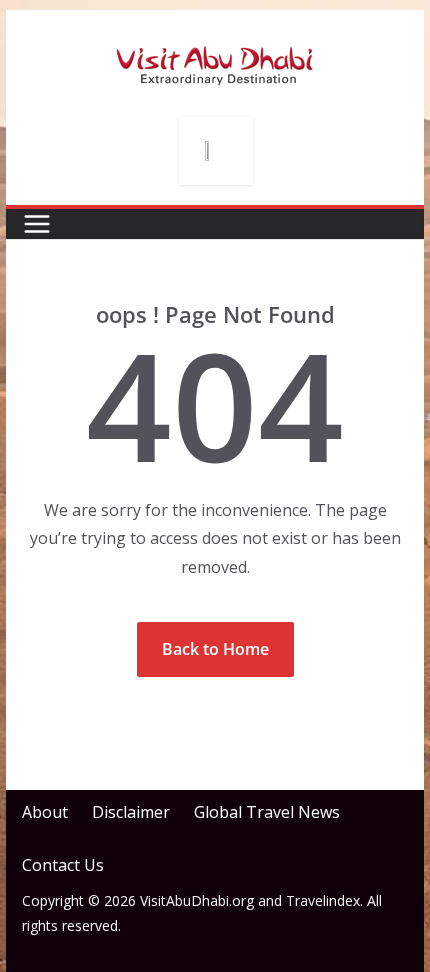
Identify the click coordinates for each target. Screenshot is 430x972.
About (45, 812)
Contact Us (63, 865)
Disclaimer (131, 812)
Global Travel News (267, 812)
